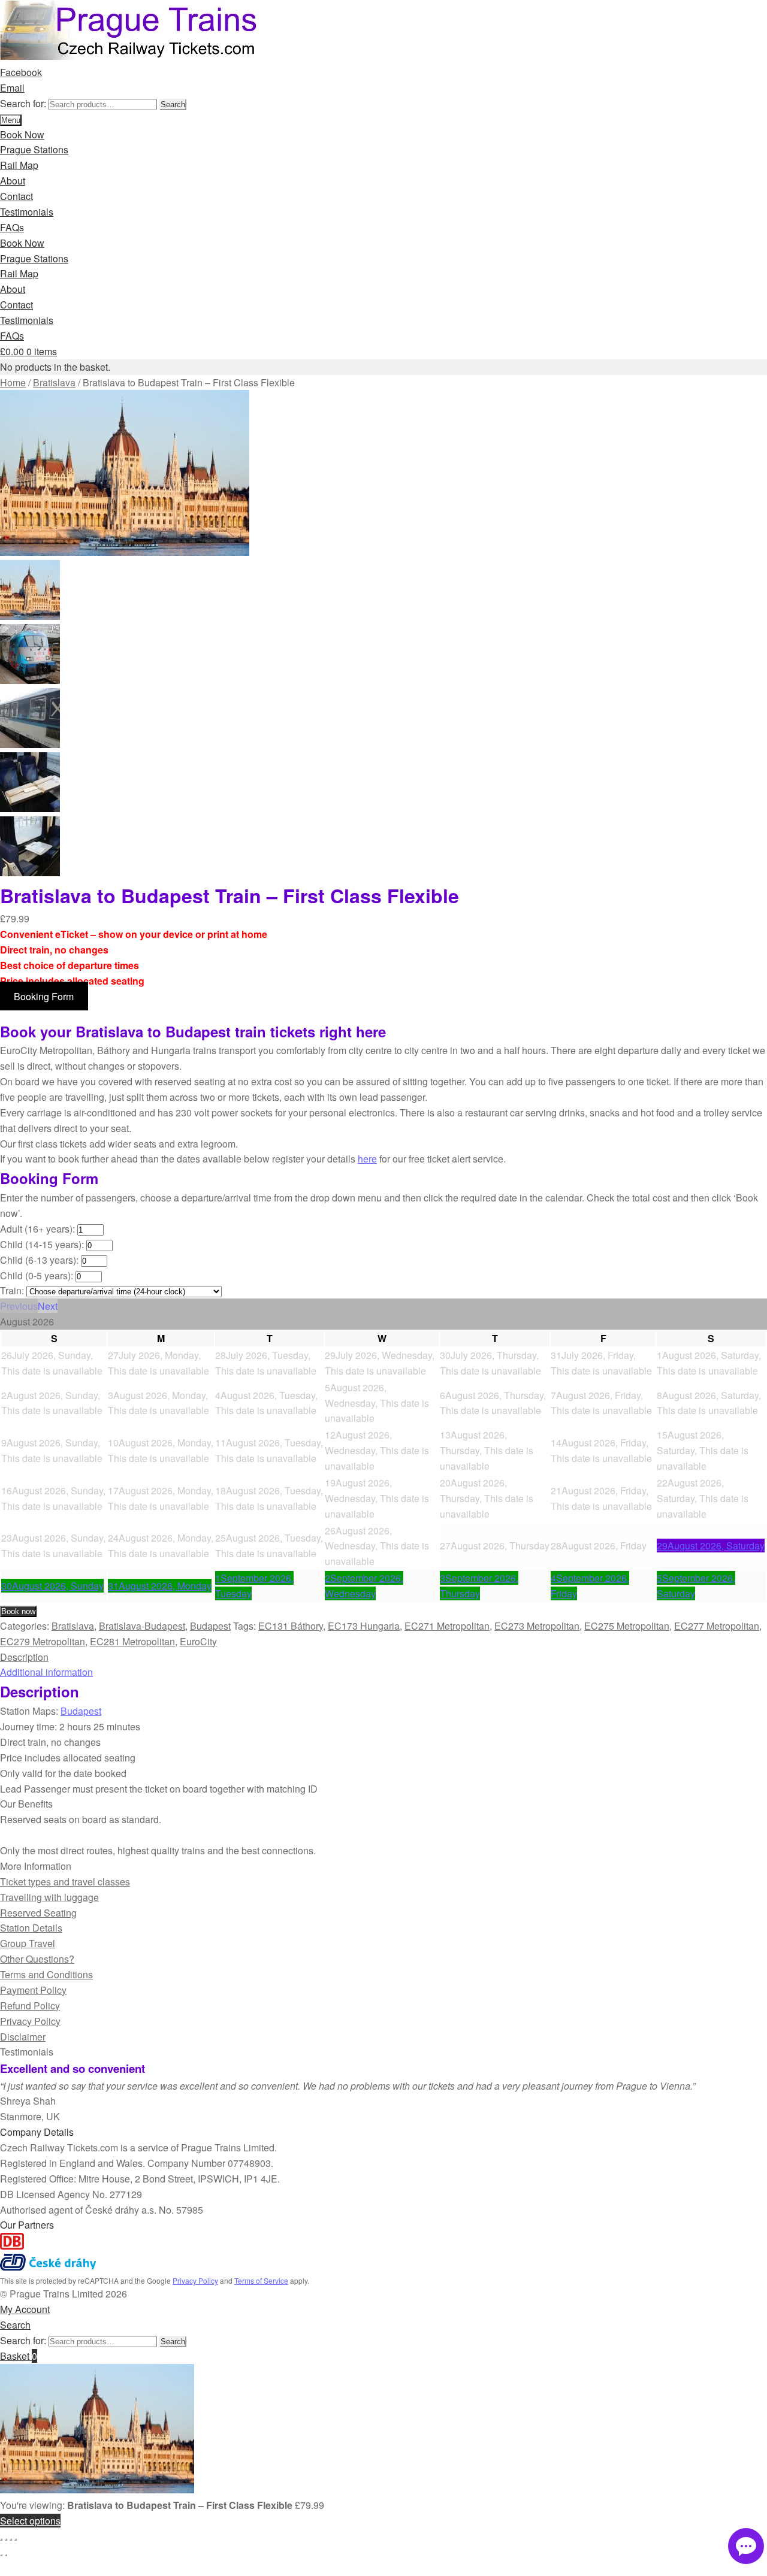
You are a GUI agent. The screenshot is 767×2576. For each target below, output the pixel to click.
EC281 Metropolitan (132, 1641)
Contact (16, 196)
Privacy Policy (30, 2021)
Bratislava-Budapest (142, 1626)
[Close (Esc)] (16, 2539)
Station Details (31, 1928)
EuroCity (198, 1641)
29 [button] (711, 1546)
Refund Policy (30, 2006)
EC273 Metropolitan (537, 1626)
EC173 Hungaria (364, 1626)
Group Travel (28, 1943)
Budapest (210, 1626)
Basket (19, 2356)
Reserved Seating (38, 1913)
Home (13, 382)
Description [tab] (24, 1657)
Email (12, 88)
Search (173, 105)
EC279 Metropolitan (43, 1641)
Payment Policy (33, 1990)
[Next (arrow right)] (6, 2555)
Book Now (22, 134)
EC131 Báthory (291, 1626)
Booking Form (44, 996)
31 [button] (160, 1586)
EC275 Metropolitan (627, 1626)
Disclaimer (23, 2037)
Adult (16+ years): (37, 1229)
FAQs (12, 227)
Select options (30, 2521)
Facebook (21, 72)
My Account (25, 2309)
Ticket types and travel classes (65, 1882)
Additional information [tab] (46, 1672)
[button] (19, 1306)
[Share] (11, 2539)
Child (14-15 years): (42, 1244)
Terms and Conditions (46, 1974)
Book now (18, 1611)
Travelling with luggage (49, 1897)
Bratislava (54, 382)
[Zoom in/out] (1, 2539)
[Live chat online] (746, 2546)
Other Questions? (37, 1959)
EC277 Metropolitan (717, 1626)
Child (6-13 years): (39, 1260)
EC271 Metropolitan (447, 1626)
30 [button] (52, 1586)
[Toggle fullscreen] (6, 2539)
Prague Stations (34, 149)
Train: (12, 1290)
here (367, 1159)
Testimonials (27, 212)
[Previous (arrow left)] (1, 2555)
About (13, 181)
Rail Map (19, 165)
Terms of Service (261, 2280)
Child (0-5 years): (37, 1275)
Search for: (23, 103)
